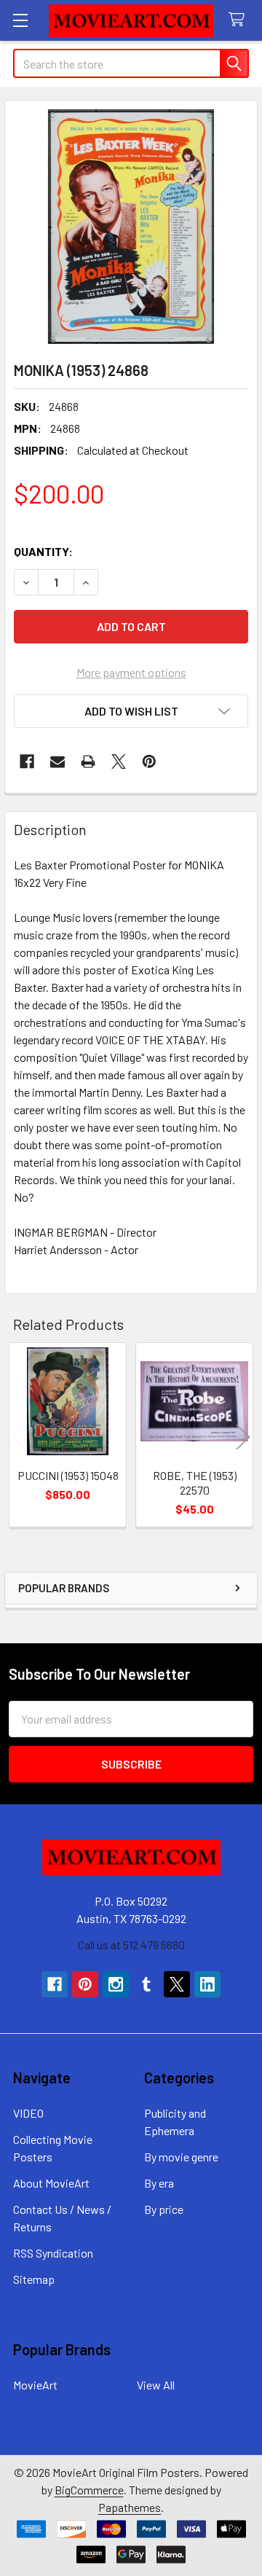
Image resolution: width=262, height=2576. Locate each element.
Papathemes (130, 2507)
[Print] (88, 762)
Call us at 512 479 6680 (131, 1945)
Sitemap (34, 2279)
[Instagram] (116, 1984)
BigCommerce (89, 2490)
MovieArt (35, 2385)
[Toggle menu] (20, 20)
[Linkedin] (207, 1984)
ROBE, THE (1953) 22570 (195, 1483)
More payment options (131, 672)
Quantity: (43, 551)
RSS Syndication (53, 2253)
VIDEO (28, 2113)
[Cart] (240, 20)
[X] (119, 762)
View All (156, 2385)
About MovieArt (51, 2183)
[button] (131, 711)
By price (164, 2209)
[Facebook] (27, 762)
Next (243, 1437)
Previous (19, 1437)
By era (159, 2183)
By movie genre (181, 2157)
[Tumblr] (146, 1984)
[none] (131, 227)
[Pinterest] (149, 762)
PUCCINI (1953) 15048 (68, 1475)
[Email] (57, 762)
